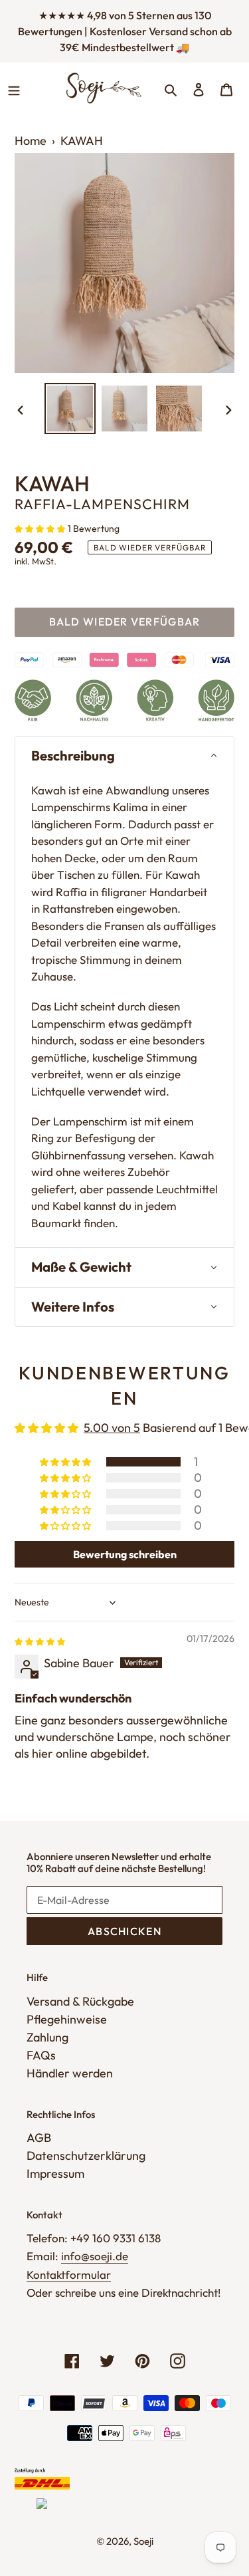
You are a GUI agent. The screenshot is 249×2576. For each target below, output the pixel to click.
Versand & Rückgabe (80, 2001)
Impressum (55, 2173)
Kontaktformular (69, 2275)
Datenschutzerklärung (86, 2156)
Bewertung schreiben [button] (125, 1554)
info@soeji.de (95, 2256)
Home (31, 141)
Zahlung (47, 2037)
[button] (41, 527)
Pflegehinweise (67, 2019)
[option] (70, 409)
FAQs (41, 2055)
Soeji (143, 2541)
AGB (39, 2138)
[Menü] (14, 88)
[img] (40, 1640)
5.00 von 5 (112, 1428)
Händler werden (70, 2073)
